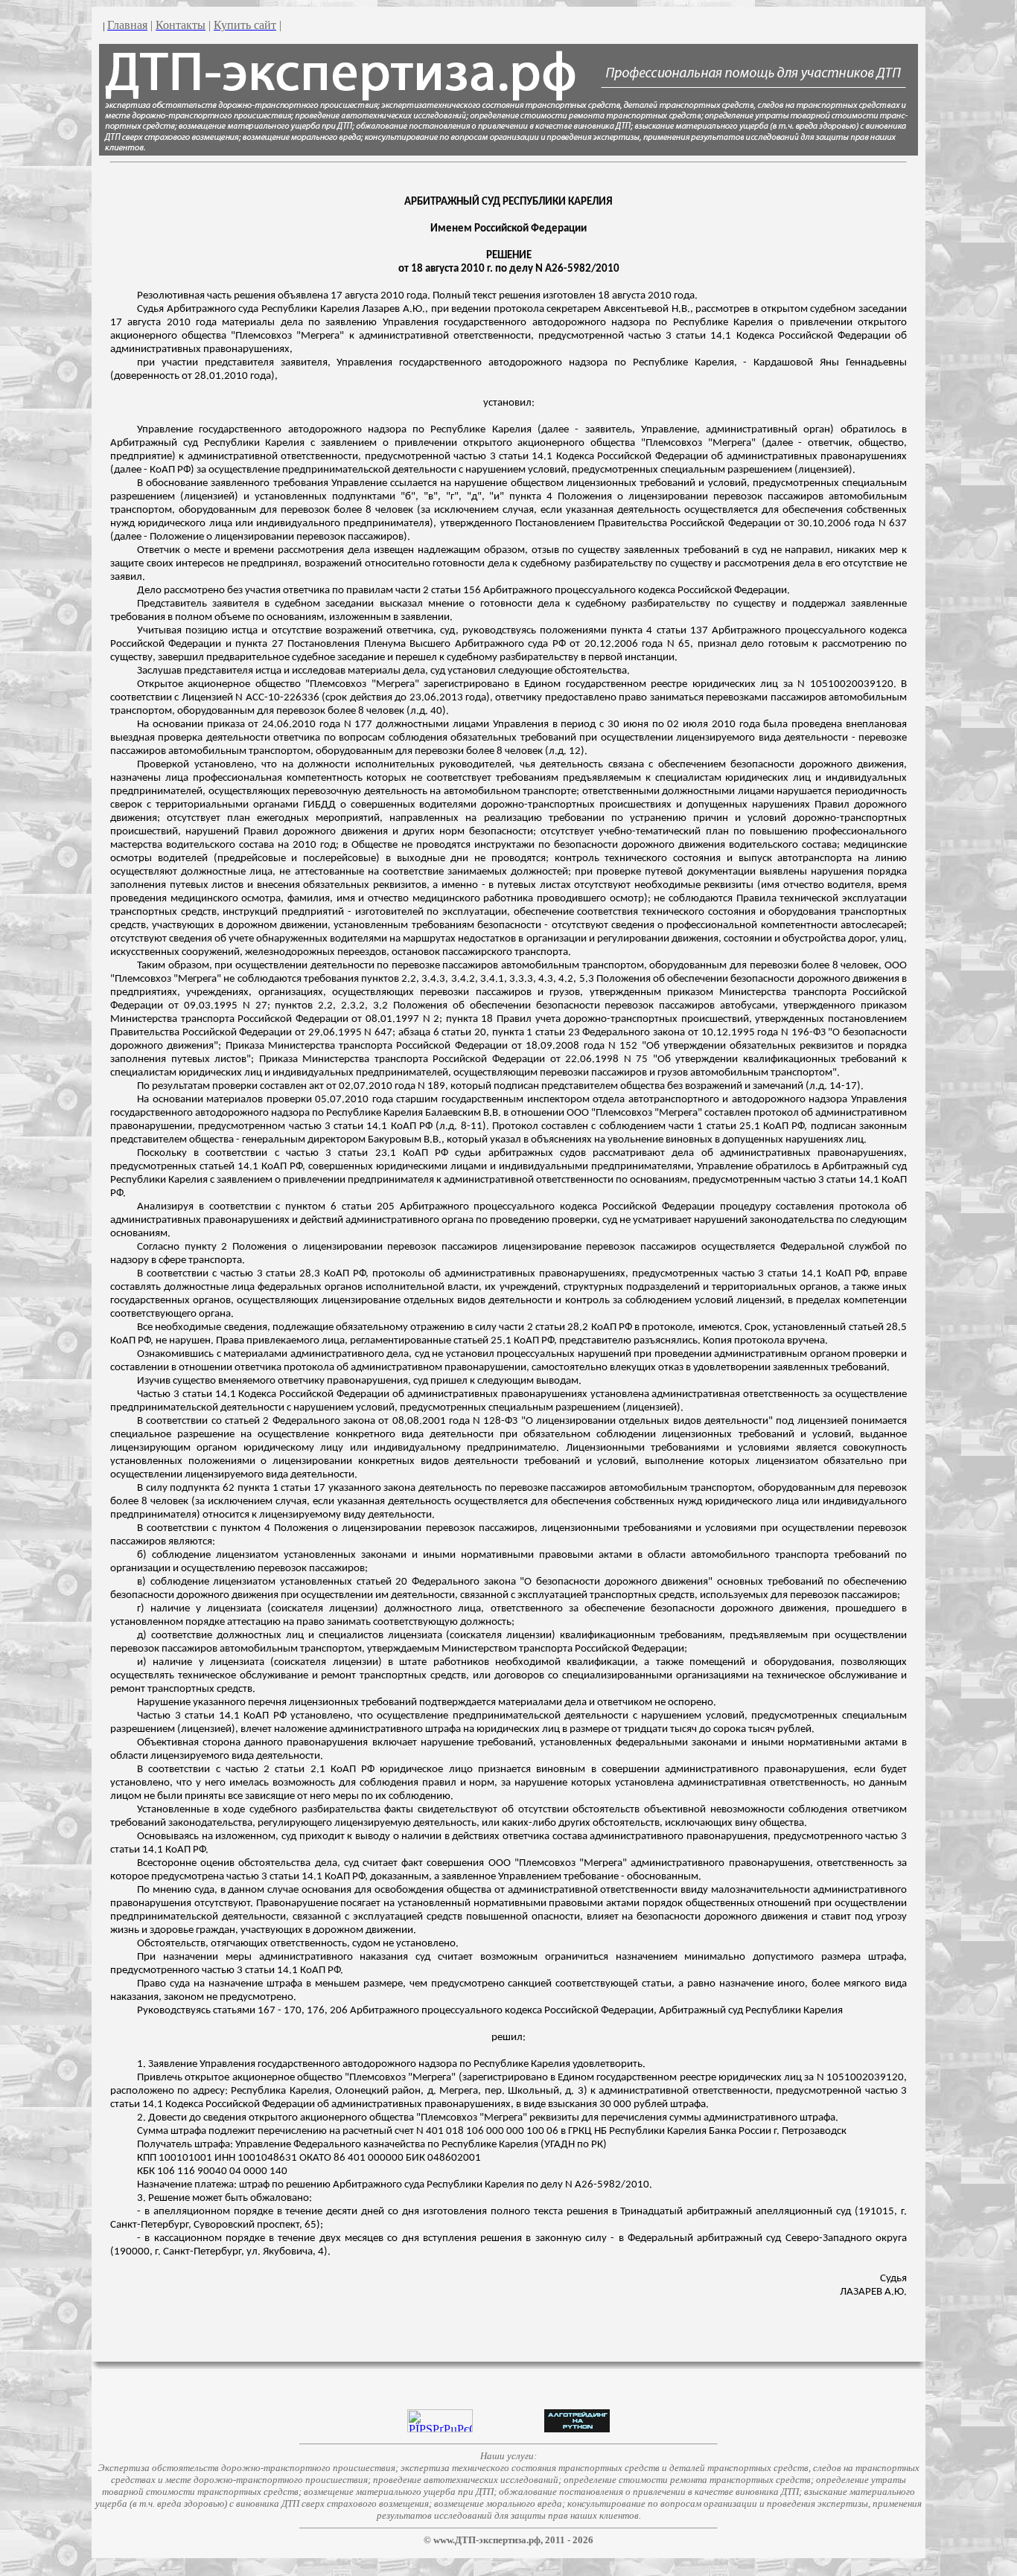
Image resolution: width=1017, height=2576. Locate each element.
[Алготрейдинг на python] (577, 2428)
